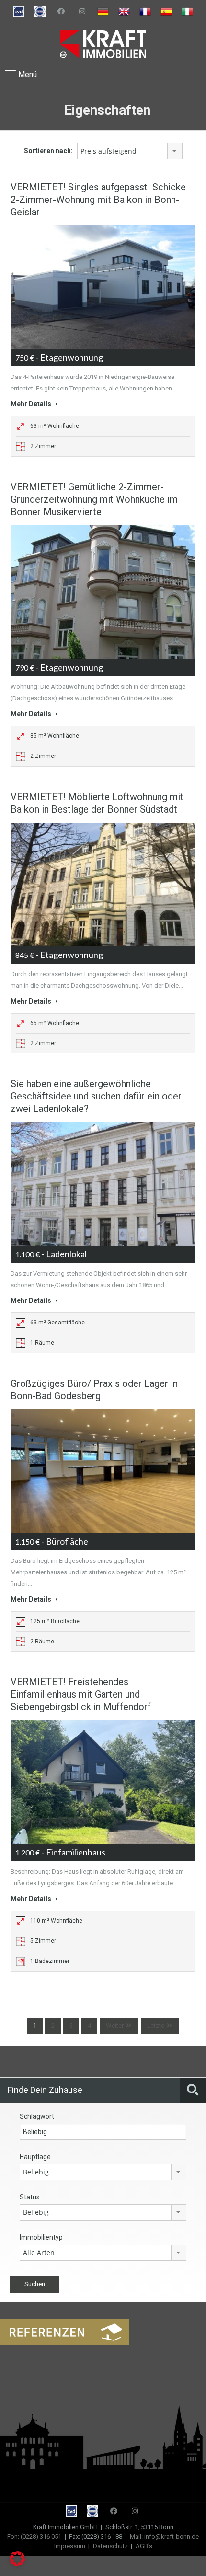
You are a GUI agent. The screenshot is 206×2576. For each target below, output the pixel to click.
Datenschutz (110, 2546)
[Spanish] (166, 12)
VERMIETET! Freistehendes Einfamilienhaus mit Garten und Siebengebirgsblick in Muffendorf (81, 1694)
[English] (124, 12)
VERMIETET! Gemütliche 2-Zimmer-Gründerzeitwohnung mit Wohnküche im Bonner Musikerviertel (94, 499)
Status (30, 2197)
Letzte (156, 2026)
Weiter (115, 2026)
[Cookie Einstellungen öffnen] (17, 2564)
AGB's (144, 2546)
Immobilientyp (41, 2237)
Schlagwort (37, 2116)
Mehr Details (32, 404)
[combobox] (130, 151)
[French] (145, 12)
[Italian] (187, 12)
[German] (103, 12)
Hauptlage (35, 2157)
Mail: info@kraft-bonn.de (164, 2536)
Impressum (70, 2546)
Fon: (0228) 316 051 (34, 2536)
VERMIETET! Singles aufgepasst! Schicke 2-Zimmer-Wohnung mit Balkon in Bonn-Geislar (98, 200)
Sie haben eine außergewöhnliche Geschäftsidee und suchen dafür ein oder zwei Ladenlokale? (96, 1096)
